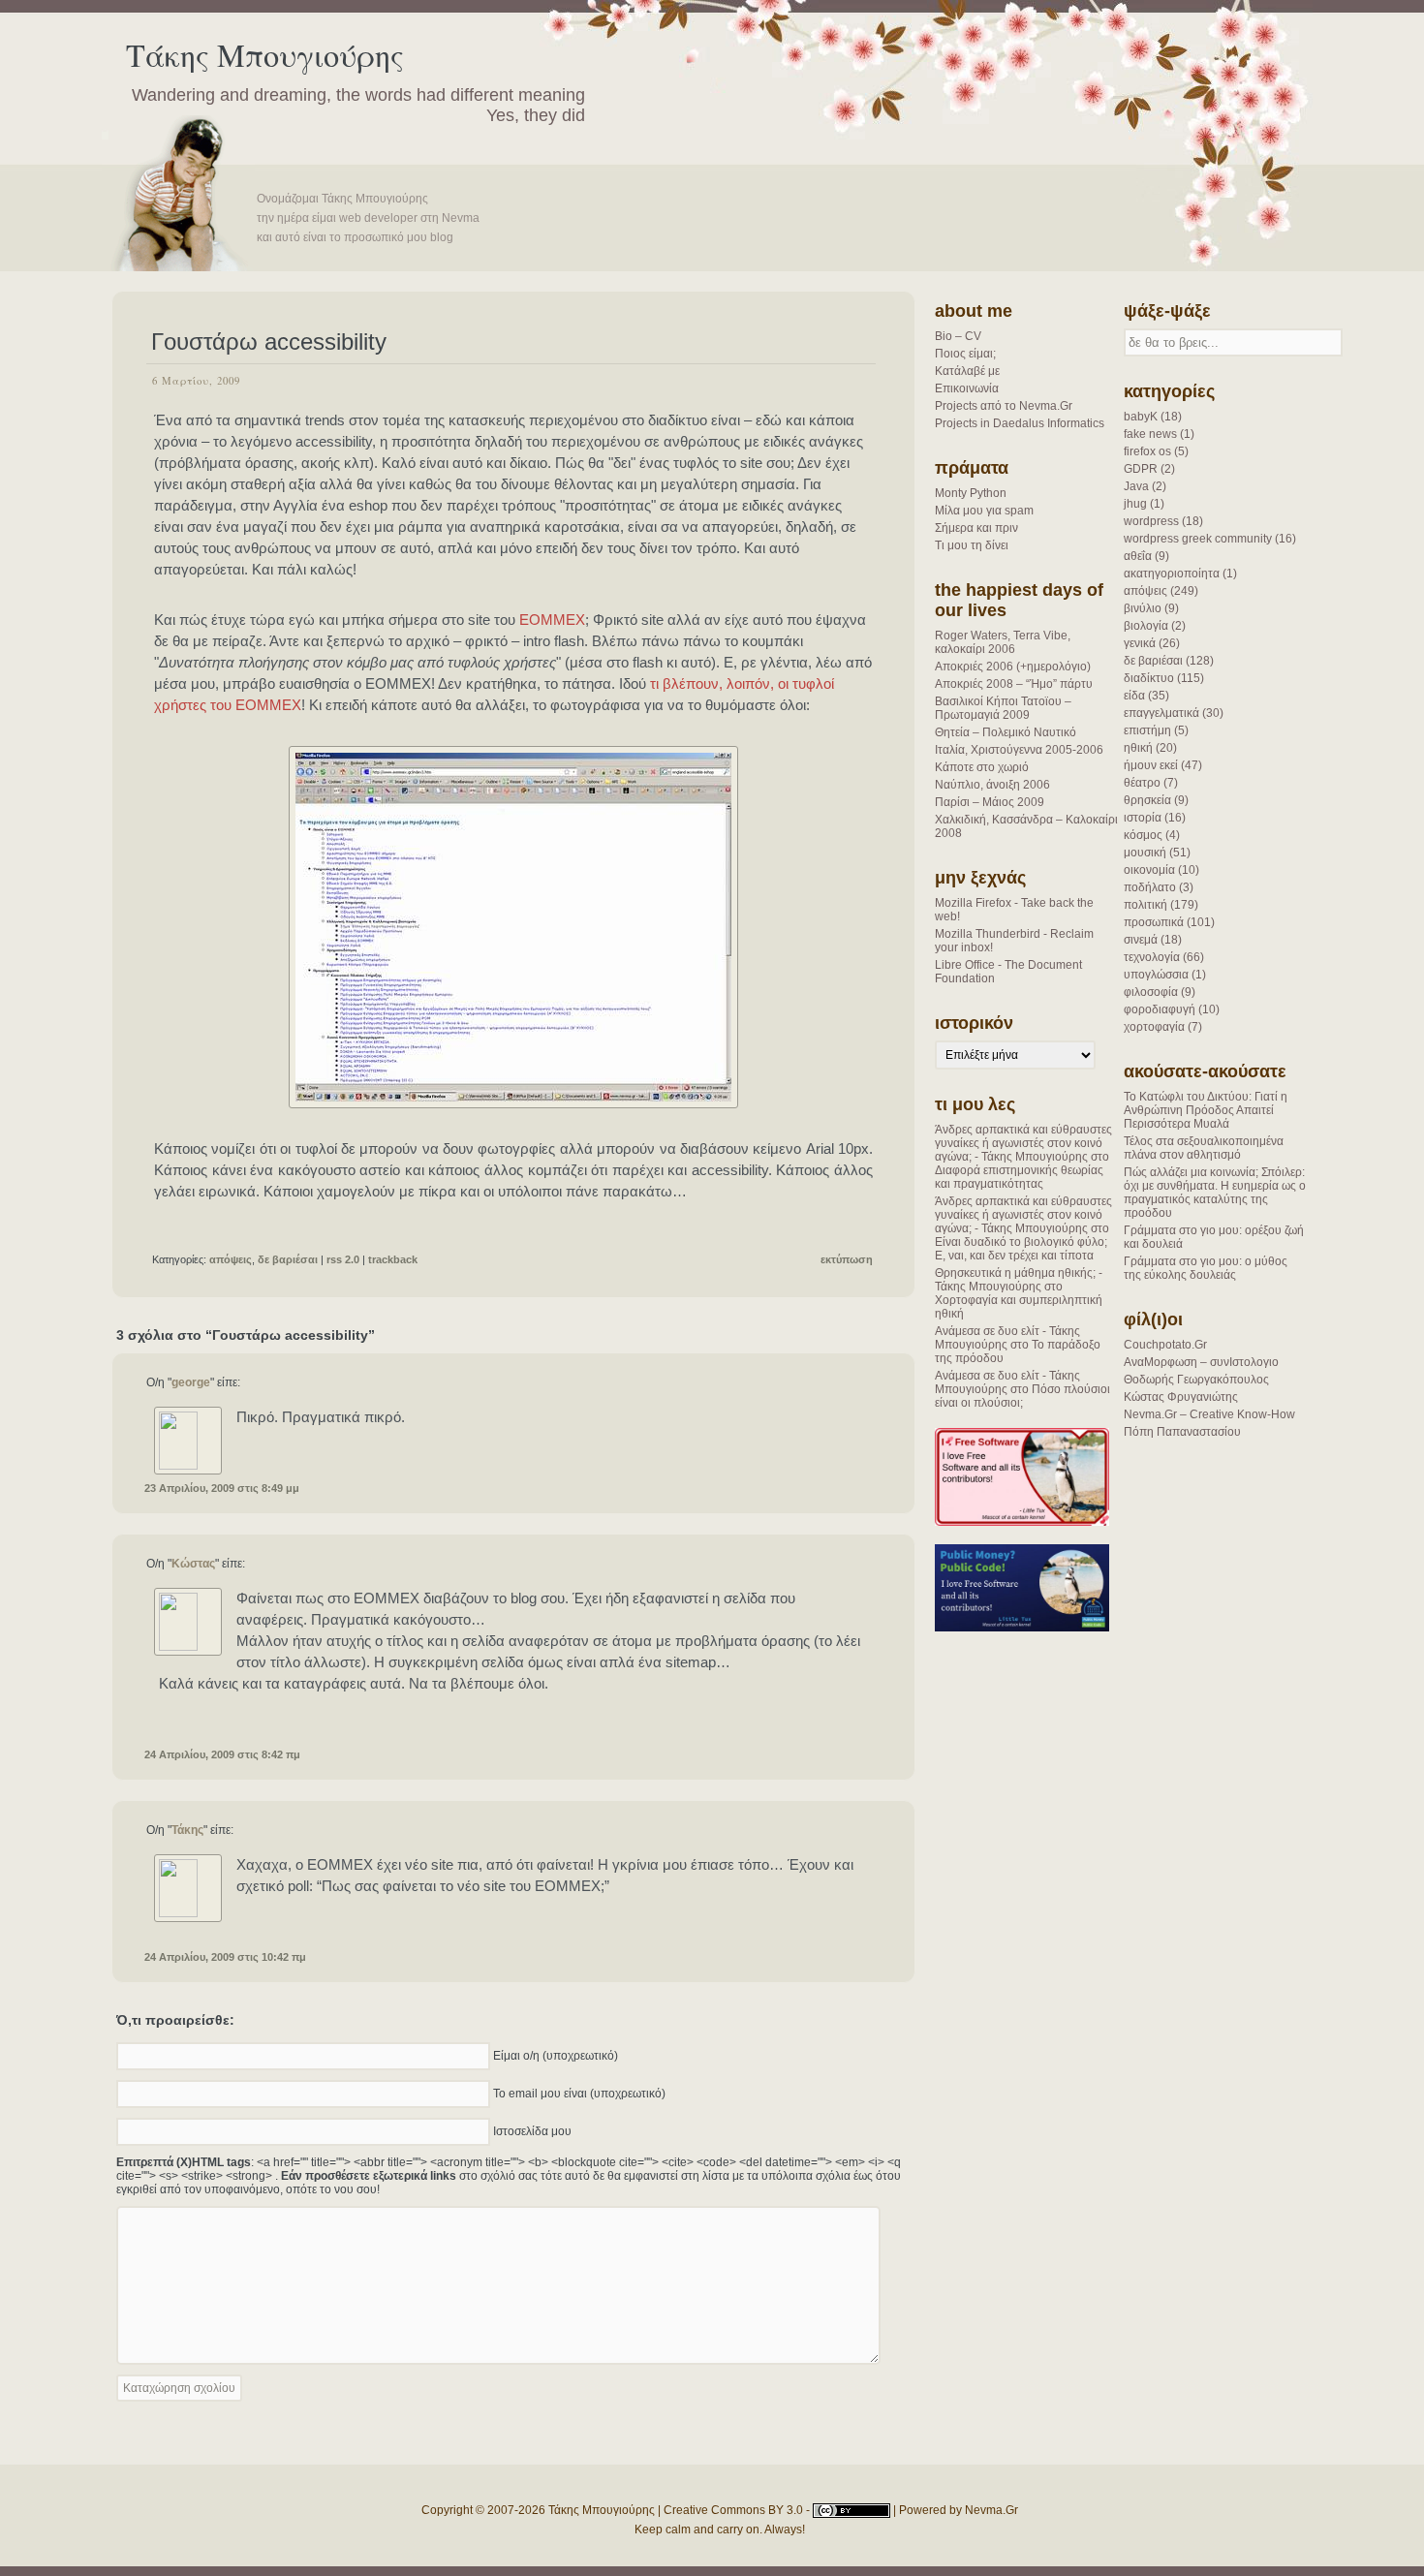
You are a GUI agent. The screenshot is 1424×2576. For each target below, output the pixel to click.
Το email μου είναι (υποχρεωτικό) (579, 2093)
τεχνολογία (1152, 957)
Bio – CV (958, 336)
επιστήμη (1147, 730)
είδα (1134, 696)
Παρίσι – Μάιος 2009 (990, 802)
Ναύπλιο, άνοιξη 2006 (992, 785)
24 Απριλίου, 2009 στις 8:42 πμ (222, 1754)
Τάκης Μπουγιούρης (265, 55)
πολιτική (1145, 905)
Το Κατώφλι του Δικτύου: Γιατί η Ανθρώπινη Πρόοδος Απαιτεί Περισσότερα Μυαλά (1206, 1110)
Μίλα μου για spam (984, 511)
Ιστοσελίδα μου (532, 2130)
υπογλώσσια (1156, 975)
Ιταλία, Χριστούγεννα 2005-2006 (1019, 750)
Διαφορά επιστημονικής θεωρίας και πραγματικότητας (1019, 1177)
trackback (393, 1259)
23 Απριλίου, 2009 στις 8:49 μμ (222, 1488)
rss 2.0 (343, 1259)
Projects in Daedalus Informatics (1020, 423)
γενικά (1140, 643)
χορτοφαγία (1154, 1027)
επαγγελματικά (1161, 713)
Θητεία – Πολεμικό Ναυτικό (1006, 732)
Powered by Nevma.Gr (959, 2510)
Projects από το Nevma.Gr (1004, 406)
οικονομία (1149, 870)
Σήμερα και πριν (976, 528)
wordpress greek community (1198, 539)
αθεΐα (1138, 556)
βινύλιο (1143, 608)
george (191, 1382)
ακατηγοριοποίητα (1172, 574)
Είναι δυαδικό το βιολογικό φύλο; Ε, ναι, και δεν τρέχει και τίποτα (1021, 1249)
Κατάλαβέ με (967, 371)
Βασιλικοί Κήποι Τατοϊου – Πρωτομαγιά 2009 (1003, 708)
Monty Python (971, 493)
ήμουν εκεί (1151, 765)
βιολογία (1146, 626)
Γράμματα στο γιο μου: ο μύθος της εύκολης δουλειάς (1206, 1268)
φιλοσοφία (1151, 992)
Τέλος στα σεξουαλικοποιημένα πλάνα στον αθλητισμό (1204, 1148)
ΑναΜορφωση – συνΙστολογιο (1201, 1362)
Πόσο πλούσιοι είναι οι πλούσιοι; (1022, 1396)
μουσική (1145, 853)
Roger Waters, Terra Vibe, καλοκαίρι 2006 (1003, 642)
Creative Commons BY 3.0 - (738, 2510)
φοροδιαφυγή (1160, 1009)
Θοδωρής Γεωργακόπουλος (1196, 1380)
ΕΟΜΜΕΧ (552, 620)
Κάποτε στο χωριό (982, 767)
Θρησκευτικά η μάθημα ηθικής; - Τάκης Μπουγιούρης (1019, 1280)
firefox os (1147, 451)
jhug (1135, 504)
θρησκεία (1147, 800)
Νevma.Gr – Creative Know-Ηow (1209, 1414)
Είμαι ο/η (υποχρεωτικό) (556, 2055)
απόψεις (1145, 591)
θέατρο (1142, 783)
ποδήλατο (1150, 887)
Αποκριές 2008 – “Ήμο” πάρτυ (1014, 684)
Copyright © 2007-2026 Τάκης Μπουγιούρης (538, 2510)
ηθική (1138, 748)
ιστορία (1143, 818)
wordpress (1151, 521)
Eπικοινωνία (967, 388)
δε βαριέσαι (1153, 661)
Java (1136, 486)
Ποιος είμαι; (965, 354)
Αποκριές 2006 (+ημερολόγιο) (1013, 667)
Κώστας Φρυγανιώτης (1181, 1397)
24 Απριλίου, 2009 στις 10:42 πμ (225, 1957)
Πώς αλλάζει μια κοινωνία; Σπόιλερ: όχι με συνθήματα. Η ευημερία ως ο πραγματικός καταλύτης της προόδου (1215, 1193)
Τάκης (187, 1830)
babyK (1141, 417)
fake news (1150, 434)
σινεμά (1141, 940)
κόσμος (1143, 835)
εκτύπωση (847, 1259)
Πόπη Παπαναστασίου (1182, 1432)
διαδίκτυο (1149, 678)
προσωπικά (1154, 922)
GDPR (1141, 469)
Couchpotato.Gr (1165, 1345)
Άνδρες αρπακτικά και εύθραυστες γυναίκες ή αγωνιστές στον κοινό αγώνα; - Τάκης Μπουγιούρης (1023, 1143)
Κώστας (193, 1564)
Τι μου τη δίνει (972, 545)
